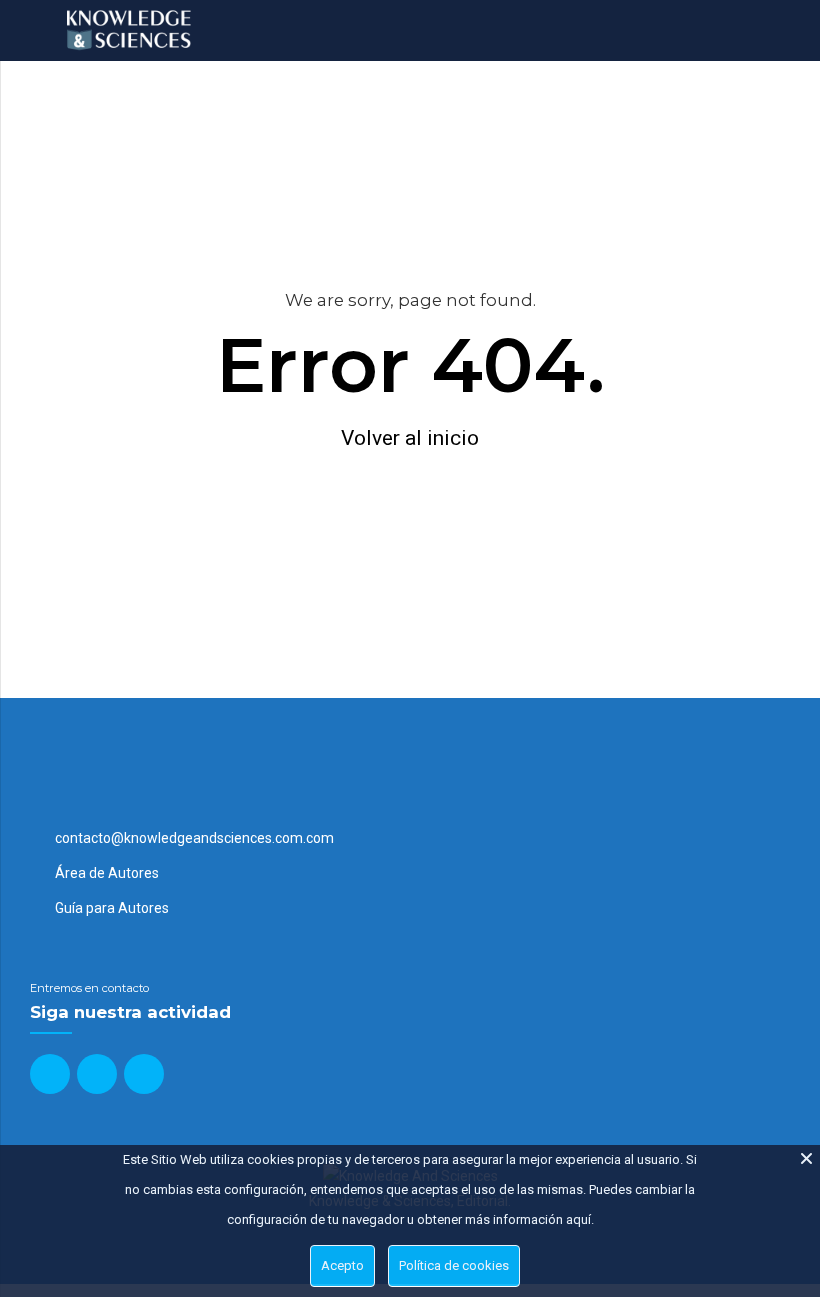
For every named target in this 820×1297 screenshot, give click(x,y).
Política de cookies (454, 1265)
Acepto (342, 1265)
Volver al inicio (410, 438)
